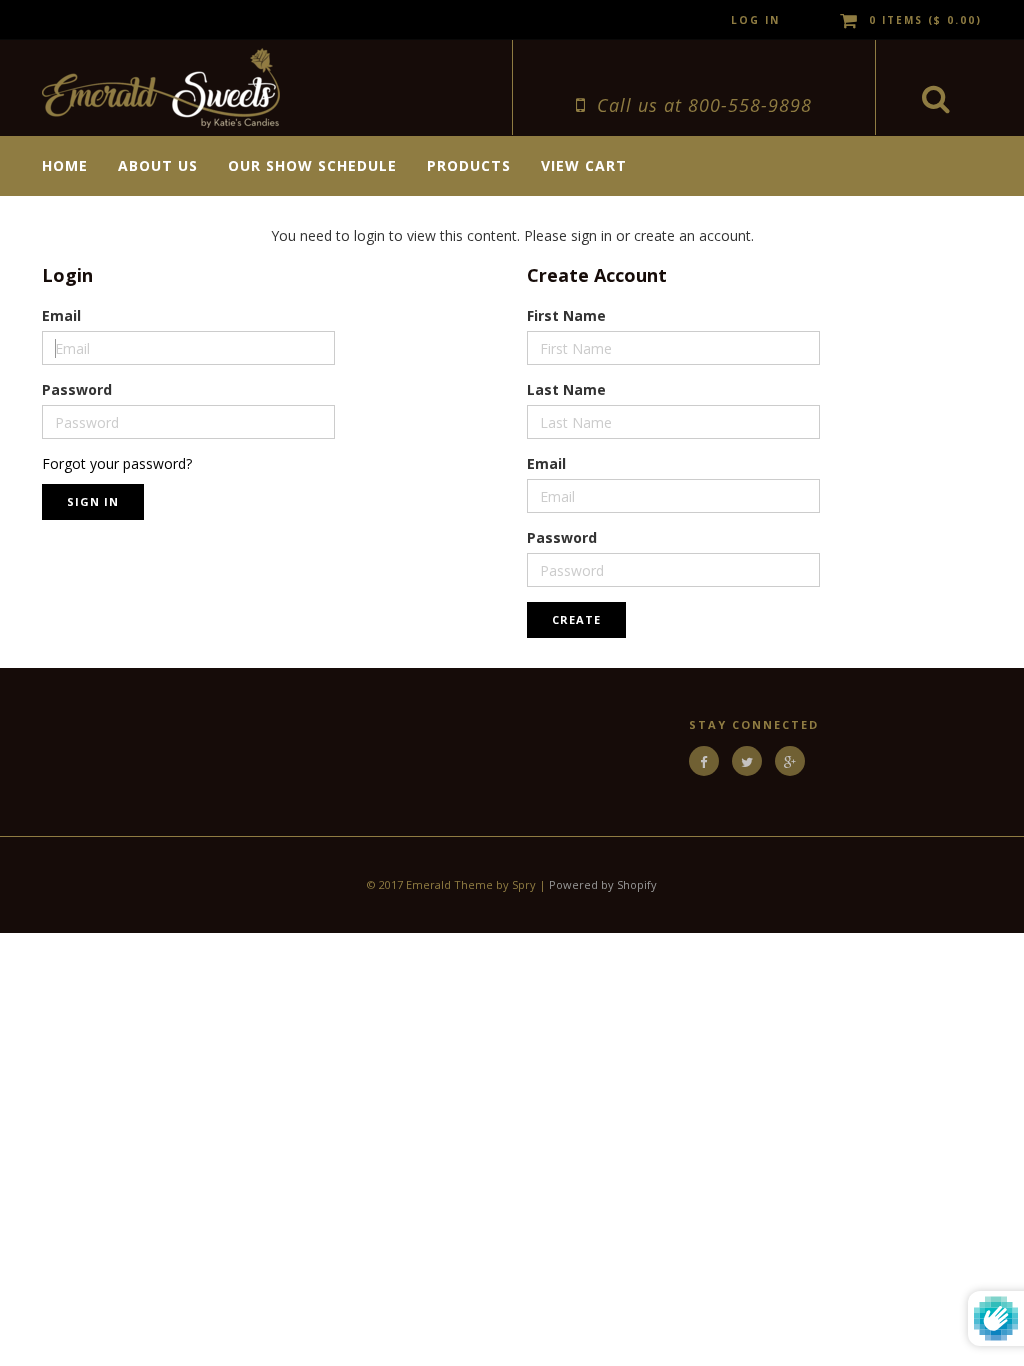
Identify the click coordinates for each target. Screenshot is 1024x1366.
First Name (566, 315)
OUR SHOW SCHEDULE (312, 165)
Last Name (566, 389)
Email (61, 315)
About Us (158, 165)
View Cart (584, 165)
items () (925, 20)
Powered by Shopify (603, 884)
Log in (755, 20)
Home (65, 165)
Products (469, 165)
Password (77, 389)
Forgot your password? (117, 463)
